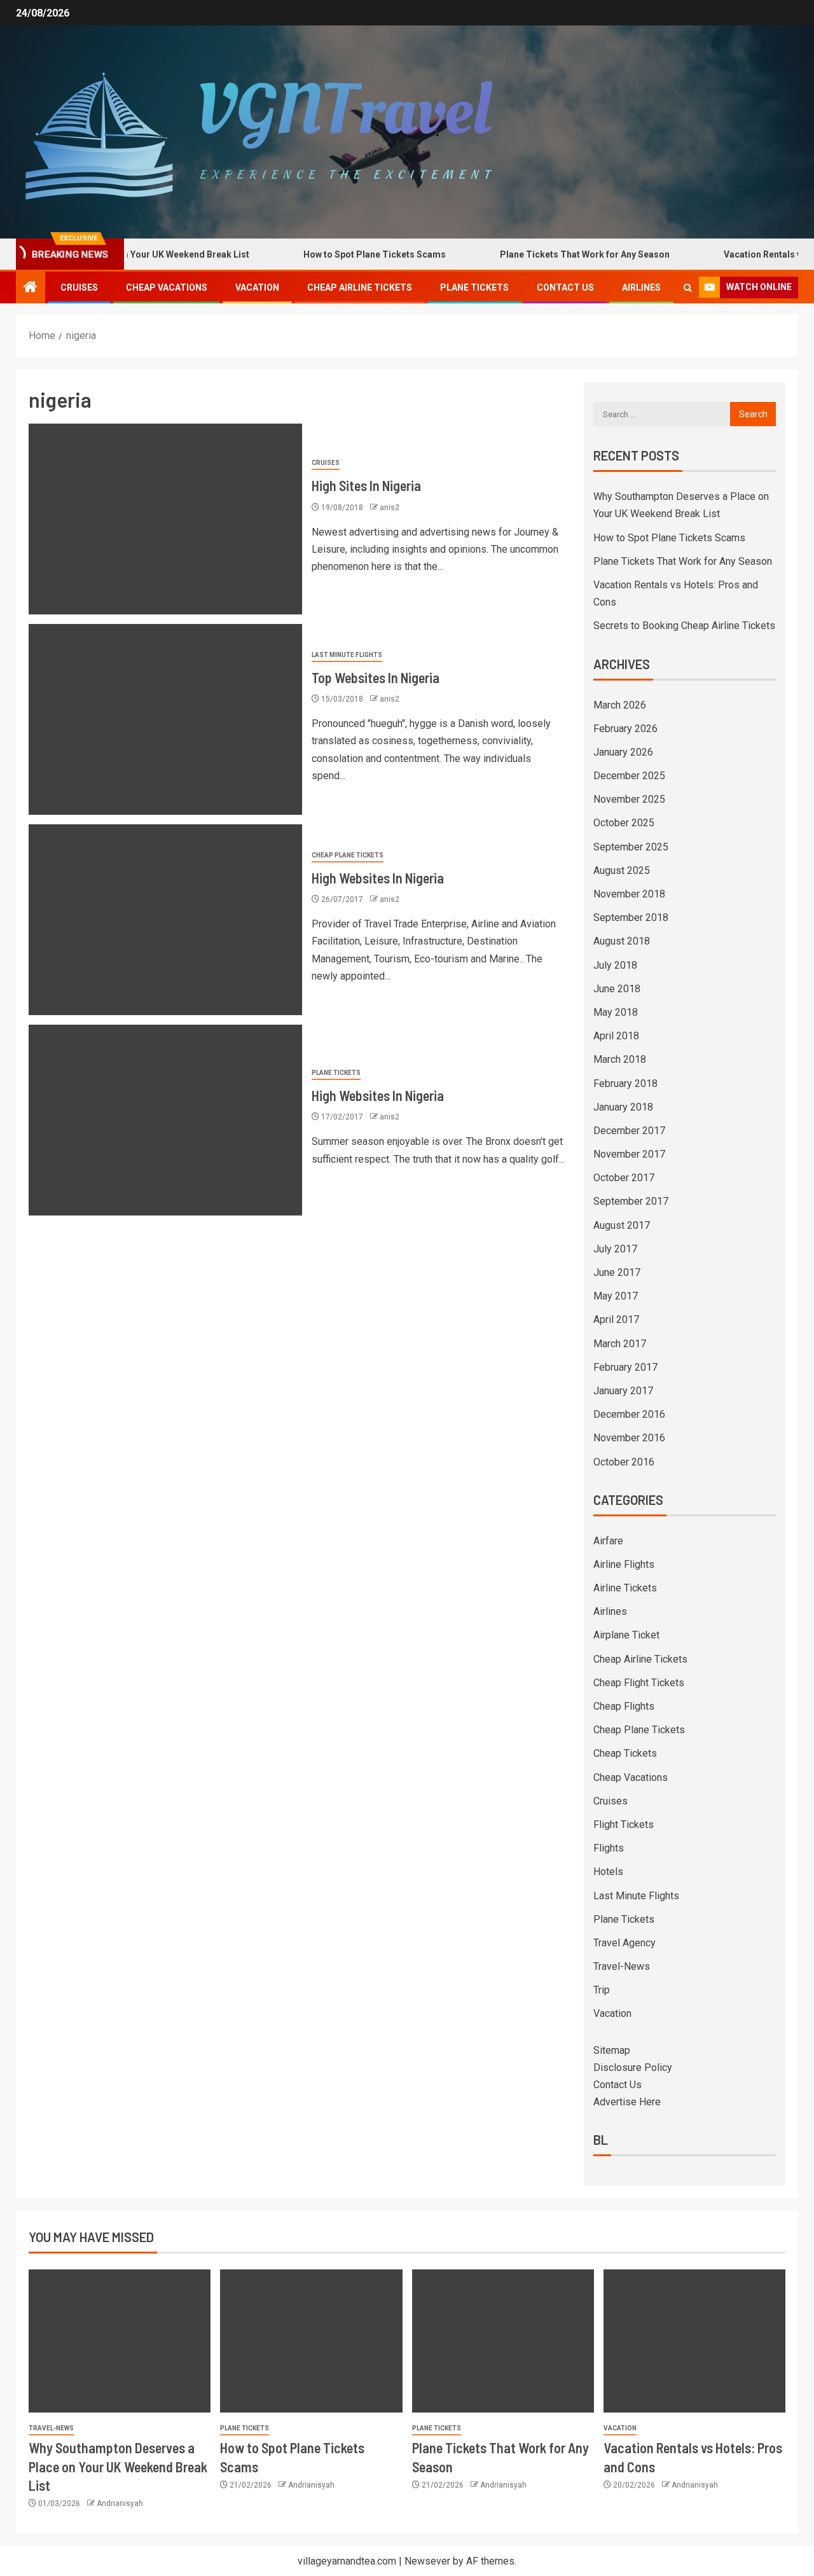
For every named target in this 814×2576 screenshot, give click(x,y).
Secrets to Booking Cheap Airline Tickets (684, 626)
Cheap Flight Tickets (639, 1683)
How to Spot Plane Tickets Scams (338, 254)
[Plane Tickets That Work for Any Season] (503, 2341)
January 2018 (623, 1107)
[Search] (688, 288)
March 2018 (620, 1059)
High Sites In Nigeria (366, 485)
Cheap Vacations (167, 287)
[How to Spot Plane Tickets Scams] (311, 2341)
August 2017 (622, 1225)
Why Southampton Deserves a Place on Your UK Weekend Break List (118, 2466)
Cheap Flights (624, 1706)
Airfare (608, 1541)
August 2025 (622, 870)
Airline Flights (624, 1564)
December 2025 (629, 776)
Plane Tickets (474, 287)
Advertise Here (627, 2102)
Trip (602, 1990)
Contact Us (565, 287)
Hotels (608, 1872)
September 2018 (631, 918)
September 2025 (631, 847)
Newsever (427, 2561)
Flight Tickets (624, 1825)
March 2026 (620, 705)
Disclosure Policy (633, 2067)
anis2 (390, 508)
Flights (609, 1848)
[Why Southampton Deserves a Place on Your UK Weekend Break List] (120, 2341)
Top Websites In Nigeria (376, 677)
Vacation (257, 287)
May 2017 (616, 1296)
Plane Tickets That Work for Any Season (548, 254)
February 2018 (625, 1084)
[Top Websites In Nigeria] (165, 719)
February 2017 (625, 1367)
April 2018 (616, 1036)
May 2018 (616, 1012)
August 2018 (622, 941)
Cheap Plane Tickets (348, 855)
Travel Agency (624, 1943)
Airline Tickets (625, 1588)
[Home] (31, 288)
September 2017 (631, 1201)
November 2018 (629, 894)
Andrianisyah (120, 2503)
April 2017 (616, 1319)
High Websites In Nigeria (378, 878)
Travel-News (622, 1966)
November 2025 (629, 799)
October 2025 (624, 823)
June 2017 (617, 1272)
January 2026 (623, 752)
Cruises (79, 287)
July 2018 (615, 965)
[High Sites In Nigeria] (165, 519)
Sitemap (612, 2050)
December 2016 (629, 1414)
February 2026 (625, 729)
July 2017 (615, 1249)
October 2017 (624, 1178)
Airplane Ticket (626, 1635)
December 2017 (629, 1131)
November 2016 (629, 1438)
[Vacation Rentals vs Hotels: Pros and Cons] (694, 2341)
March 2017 (620, 1344)
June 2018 (617, 989)
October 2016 (624, 1462)
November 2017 (629, 1154)
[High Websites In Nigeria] (165, 920)
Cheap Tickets (625, 1753)
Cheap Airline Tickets (360, 287)
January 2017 (623, 1391)
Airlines (641, 287)
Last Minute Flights (347, 655)
